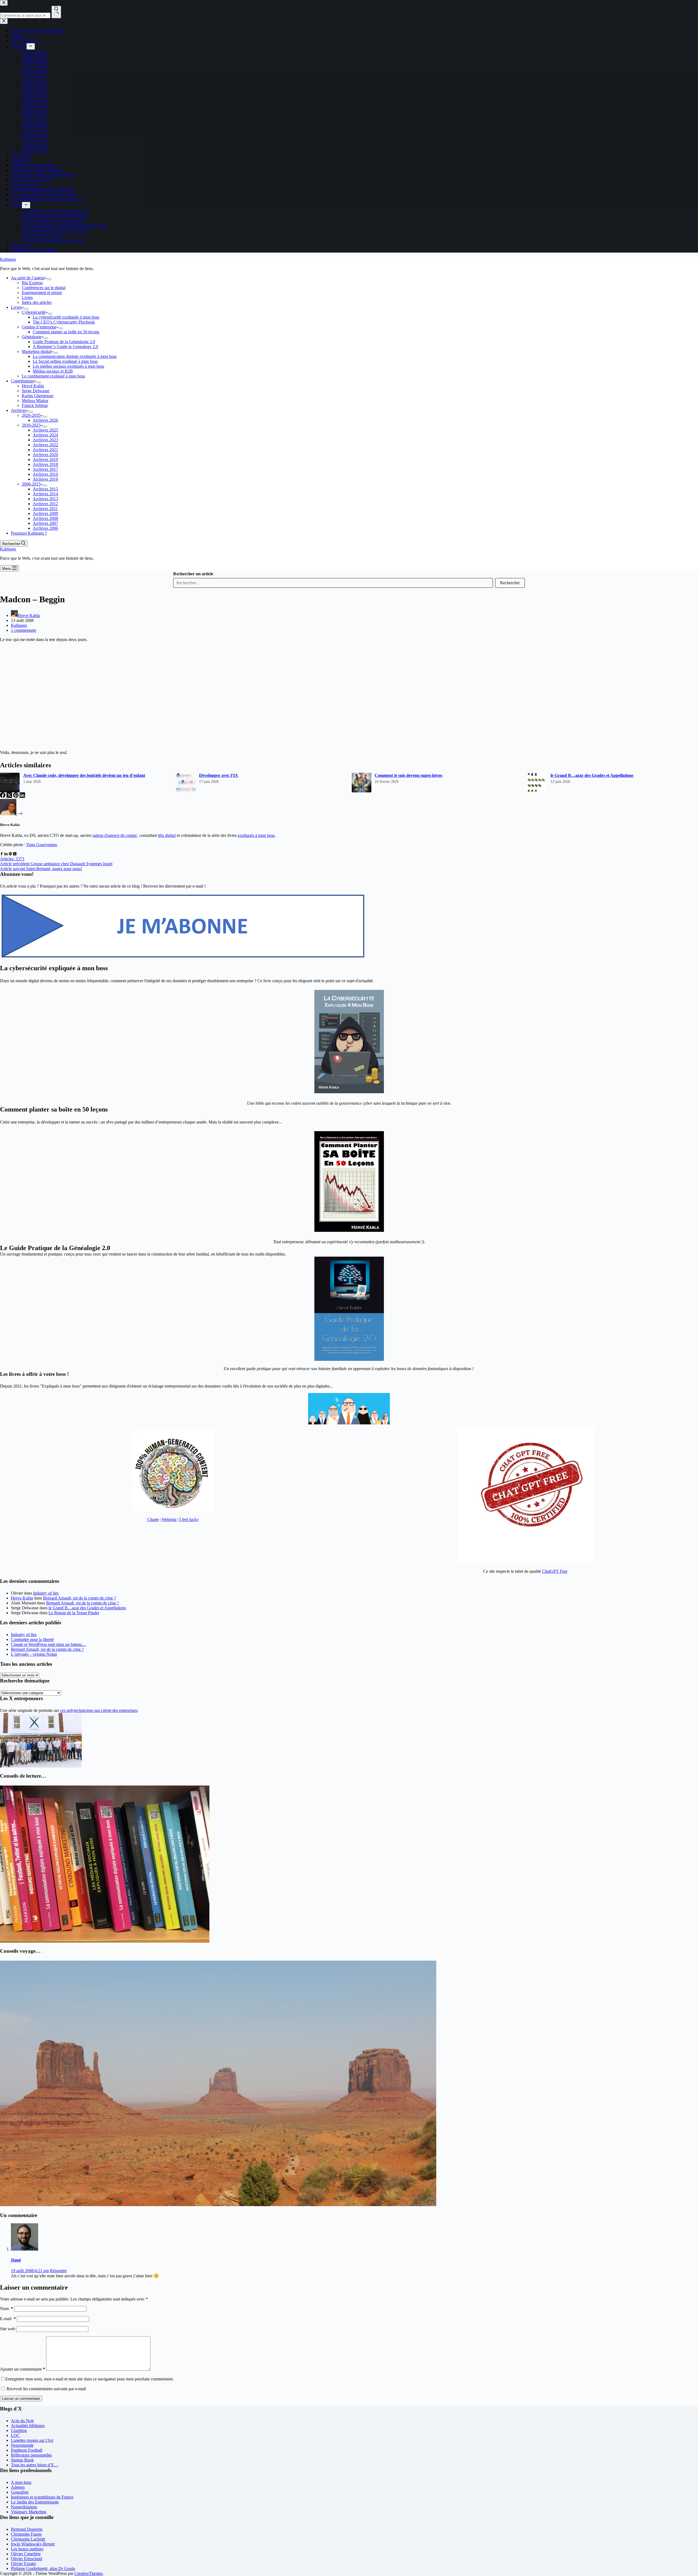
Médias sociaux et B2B (53, 371)
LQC (15, 2435)
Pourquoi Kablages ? (29, 533)
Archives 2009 (45, 513)
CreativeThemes (88, 2573)
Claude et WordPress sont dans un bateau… (49, 1644)
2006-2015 (31, 484)
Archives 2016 (45, 479)
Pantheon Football (27, 2450)
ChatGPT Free (555, 1571)
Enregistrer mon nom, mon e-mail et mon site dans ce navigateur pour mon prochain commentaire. (90, 2379)
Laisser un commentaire (21, 2399)
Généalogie (32, 337)
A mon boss (21, 2482)
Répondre (58, 2271)
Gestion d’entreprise (39, 327)
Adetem (18, 2487)
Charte (153, 1519)
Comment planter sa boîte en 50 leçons (66, 332)
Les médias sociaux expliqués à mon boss (68, 366)
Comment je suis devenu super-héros (408, 775)
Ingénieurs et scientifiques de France (42, 2497)
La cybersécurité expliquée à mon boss (66, 317)
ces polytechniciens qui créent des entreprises (99, 1710)
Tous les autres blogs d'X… (35, 2465)
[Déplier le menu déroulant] (49, 279)
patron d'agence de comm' (115, 835)
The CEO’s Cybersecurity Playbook (64, 322)
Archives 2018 (45, 464)
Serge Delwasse (36, 391)
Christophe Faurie (26, 2534)
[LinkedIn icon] (6, 854)
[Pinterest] (16, 796)
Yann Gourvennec (42, 845)
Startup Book (22, 2460)
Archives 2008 (45, 518)
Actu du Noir (22, 2421)
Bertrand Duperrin (27, 2529)
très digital (167, 835)
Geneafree (20, 2492)
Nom (7, 2309)
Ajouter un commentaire (22, 2369)
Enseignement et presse (42, 293)
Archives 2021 (45, 450)
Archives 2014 (45, 494)
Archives (19, 410)
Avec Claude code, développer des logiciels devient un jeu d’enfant (84, 775)
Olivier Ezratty (24, 2564)
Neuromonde (22, 2445)
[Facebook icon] (2, 854)
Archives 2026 (45, 420)
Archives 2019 (45, 459)
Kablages (8, 259)
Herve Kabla (22, 1598)
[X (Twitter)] (10, 796)
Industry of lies (46, 1593)
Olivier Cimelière (26, 2554)
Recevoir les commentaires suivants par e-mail (46, 2389)
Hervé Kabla (33, 386)
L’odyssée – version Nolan (34, 1654)
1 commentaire (24, 630)
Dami (16, 2260)
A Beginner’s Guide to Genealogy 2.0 (65, 347)
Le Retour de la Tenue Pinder (74, 1613)
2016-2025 (31, 425)
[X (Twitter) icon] (15, 854)
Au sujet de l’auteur (28, 278)
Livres (27, 297)
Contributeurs (23, 381)
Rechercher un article (193, 574)
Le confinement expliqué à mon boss (53, 376)
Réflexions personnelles (31, 2455)
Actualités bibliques (28, 2426)
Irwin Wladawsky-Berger (33, 2544)
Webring (169, 1519)
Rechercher (510, 583)
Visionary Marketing (29, 2512)
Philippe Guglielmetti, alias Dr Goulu (43, 2568)
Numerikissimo (24, 2507)
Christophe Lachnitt (28, 2539)
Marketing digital (37, 351)
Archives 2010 (45, 474)
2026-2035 (31, 415)
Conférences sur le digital (44, 288)
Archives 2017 (45, 469)
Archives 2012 (45, 504)
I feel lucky (189, 1519)
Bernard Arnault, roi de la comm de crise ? (79, 1598)
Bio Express (32, 283)
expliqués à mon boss (256, 835)
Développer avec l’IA (219, 775)
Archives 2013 (45, 499)
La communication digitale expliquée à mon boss (75, 356)
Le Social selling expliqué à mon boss (65, 361)
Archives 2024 (45, 435)
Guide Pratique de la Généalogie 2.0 (64, 342)
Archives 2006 (45, 528)
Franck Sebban (35, 405)
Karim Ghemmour (38, 396)
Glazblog (19, 2430)
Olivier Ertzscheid (26, 2559)
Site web (7, 2329)
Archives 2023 (45, 440)
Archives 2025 (45, 430)
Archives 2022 (45, 445)
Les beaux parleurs (27, 2549)
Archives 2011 (45, 509)
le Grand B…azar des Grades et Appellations (592, 775)
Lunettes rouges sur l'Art (32, 2440)
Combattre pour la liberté (32, 1639)
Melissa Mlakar (35, 401)
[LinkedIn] (22, 796)
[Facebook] (3, 796)
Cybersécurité (34, 312)
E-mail (8, 2319)
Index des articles (37, 302)
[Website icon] (10, 854)
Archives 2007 (45, 523)
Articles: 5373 (12, 859)
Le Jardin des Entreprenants (35, 2502)
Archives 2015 (45, 489)
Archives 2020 (45, 455)
